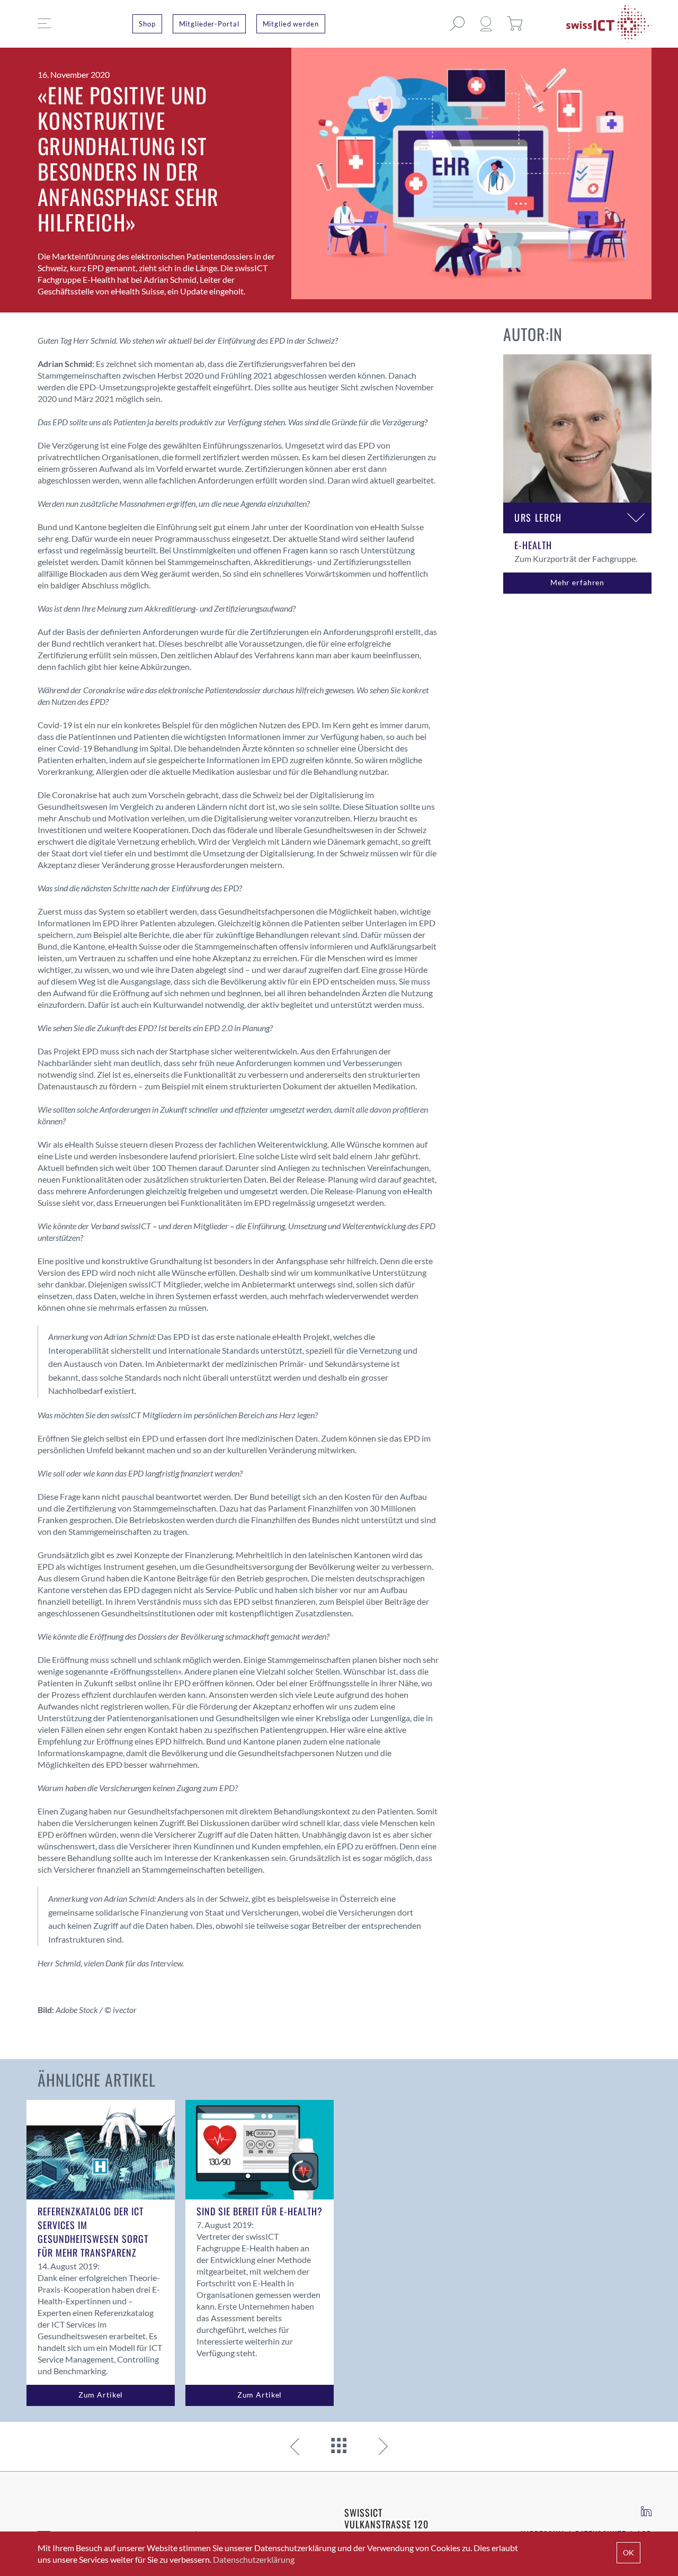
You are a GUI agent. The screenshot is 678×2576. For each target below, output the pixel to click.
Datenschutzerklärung (254, 2559)
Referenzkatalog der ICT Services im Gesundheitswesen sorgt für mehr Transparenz (93, 2232)
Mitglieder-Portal (209, 24)
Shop (147, 24)
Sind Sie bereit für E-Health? (260, 2211)
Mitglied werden (291, 24)
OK (628, 2552)
